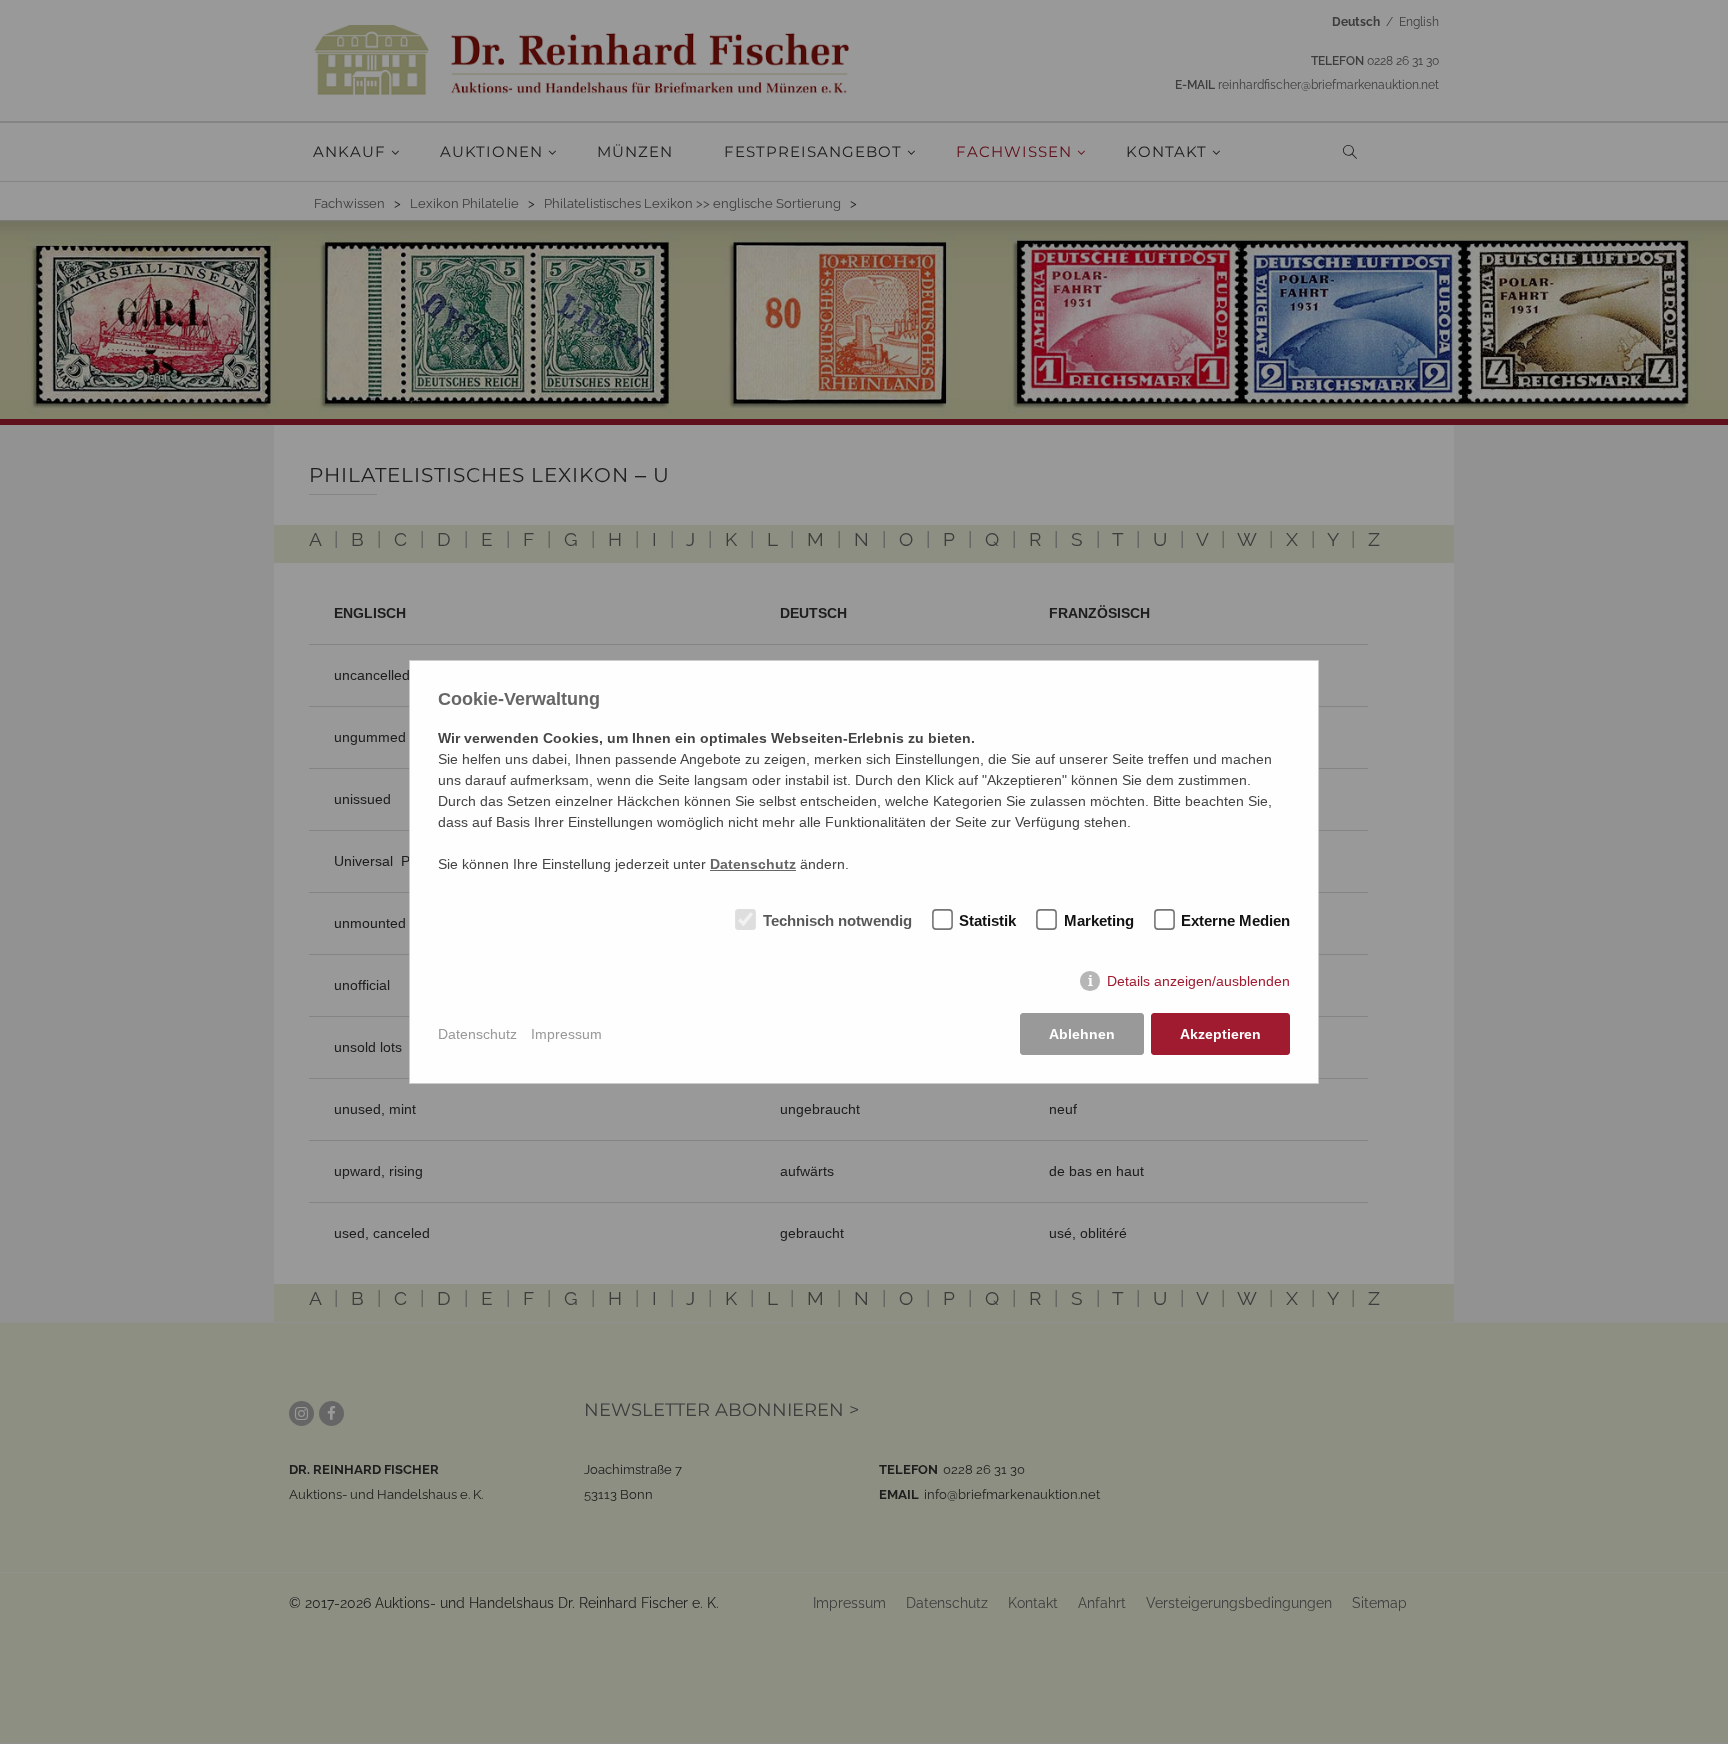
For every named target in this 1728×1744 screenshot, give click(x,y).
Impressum (566, 1034)
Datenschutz (477, 1034)
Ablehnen (1082, 1034)
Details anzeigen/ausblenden (1198, 981)
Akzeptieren (1220, 1034)
